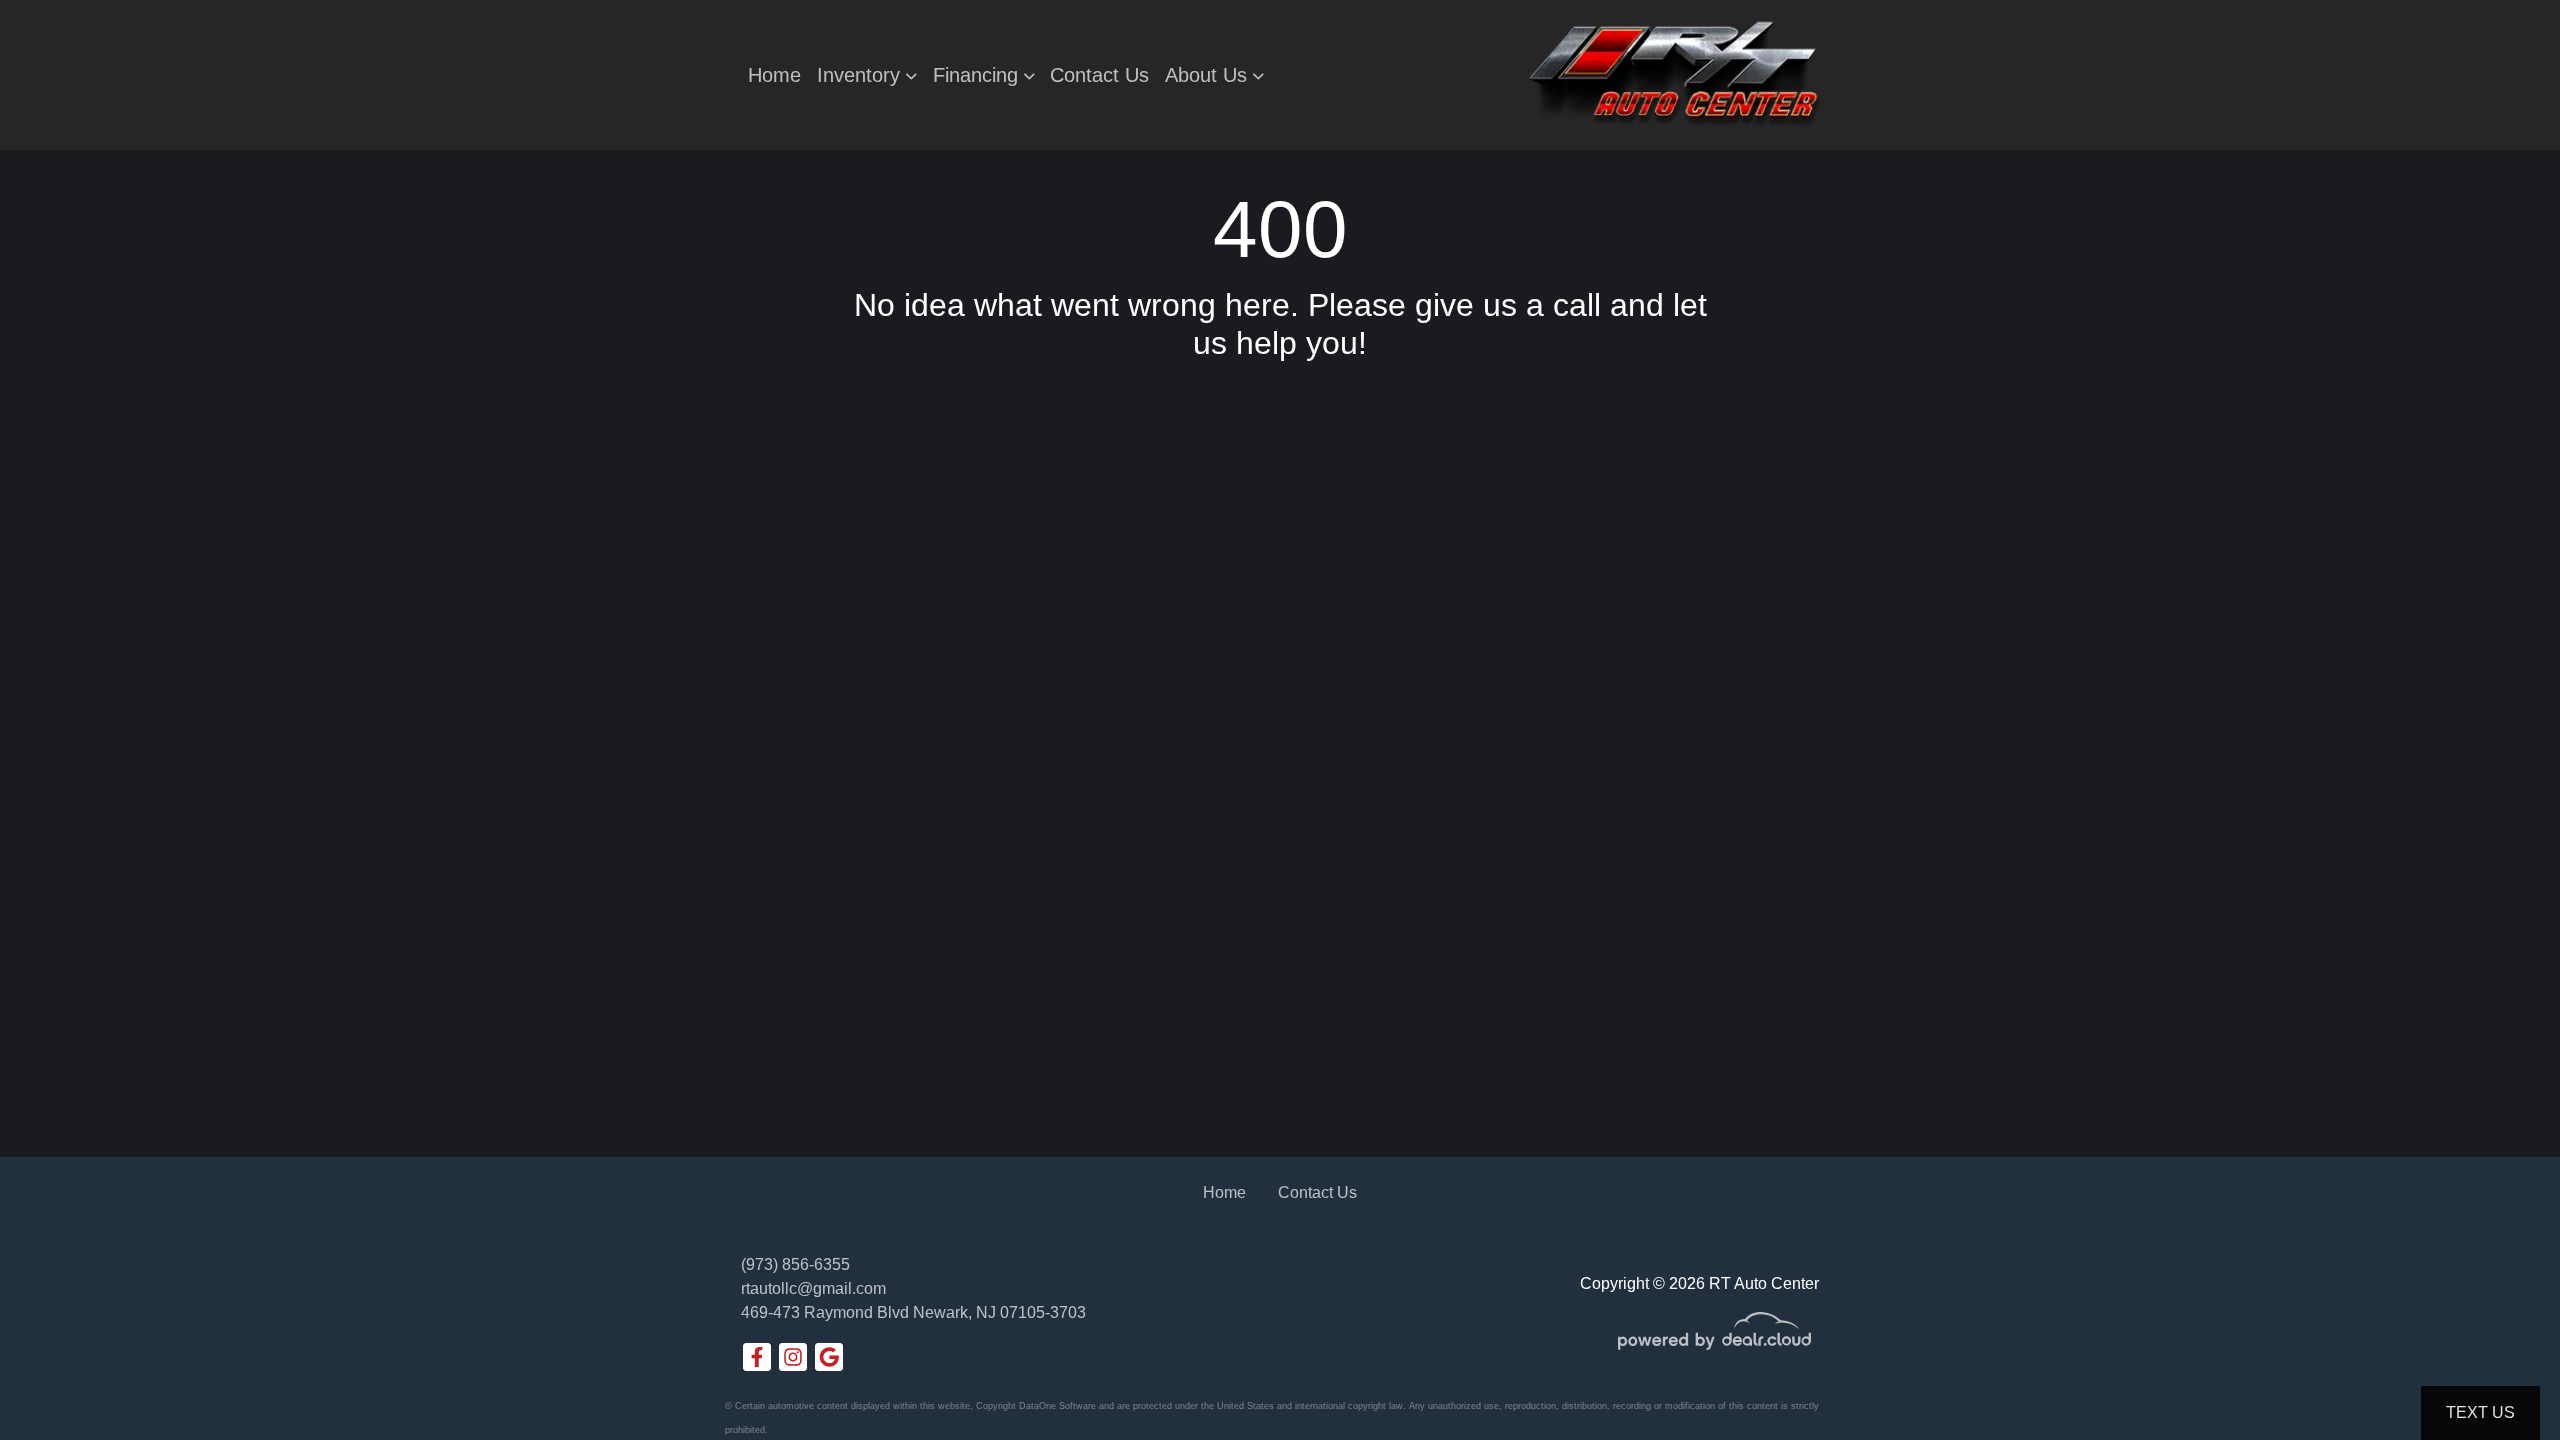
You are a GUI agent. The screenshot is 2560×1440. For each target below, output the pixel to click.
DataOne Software (1057, 1406)
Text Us (2480, 1412)
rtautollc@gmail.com (813, 1288)
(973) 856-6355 (795, 1264)
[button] (867, 75)
